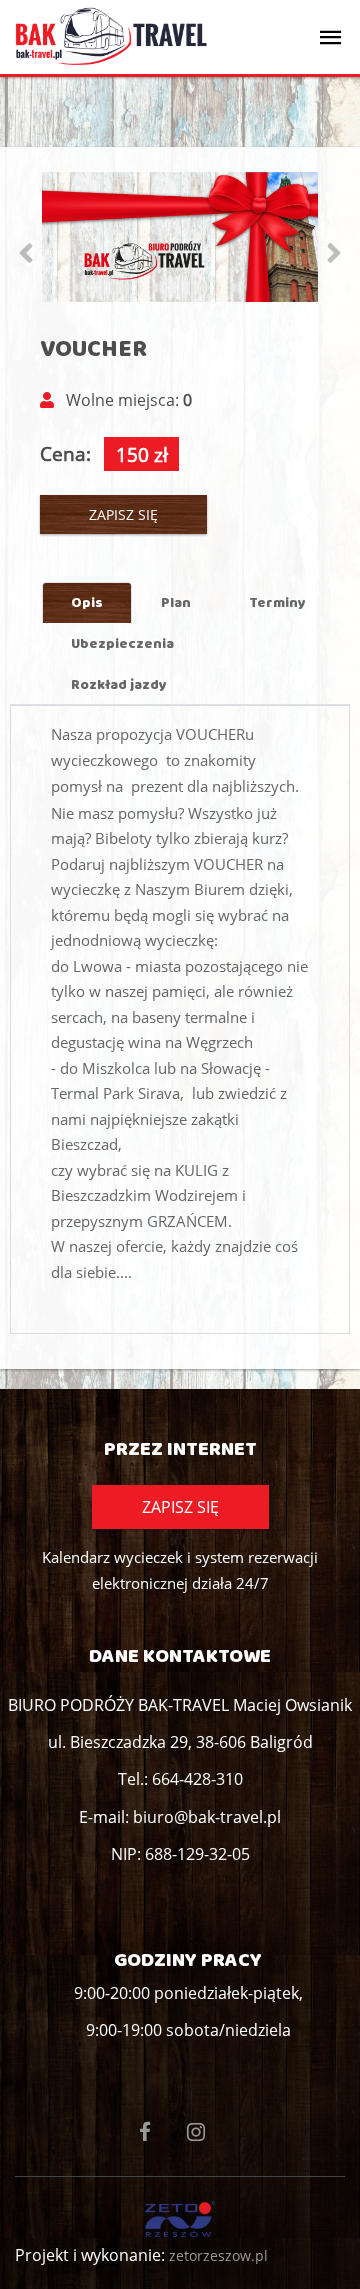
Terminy (277, 602)
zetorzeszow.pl (218, 2255)
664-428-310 (197, 1779)
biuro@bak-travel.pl (207, 1817)
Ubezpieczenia (122, 643)
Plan (176, 602)
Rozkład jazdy (119, 684)
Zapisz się (123, 514)
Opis (87, 602)
